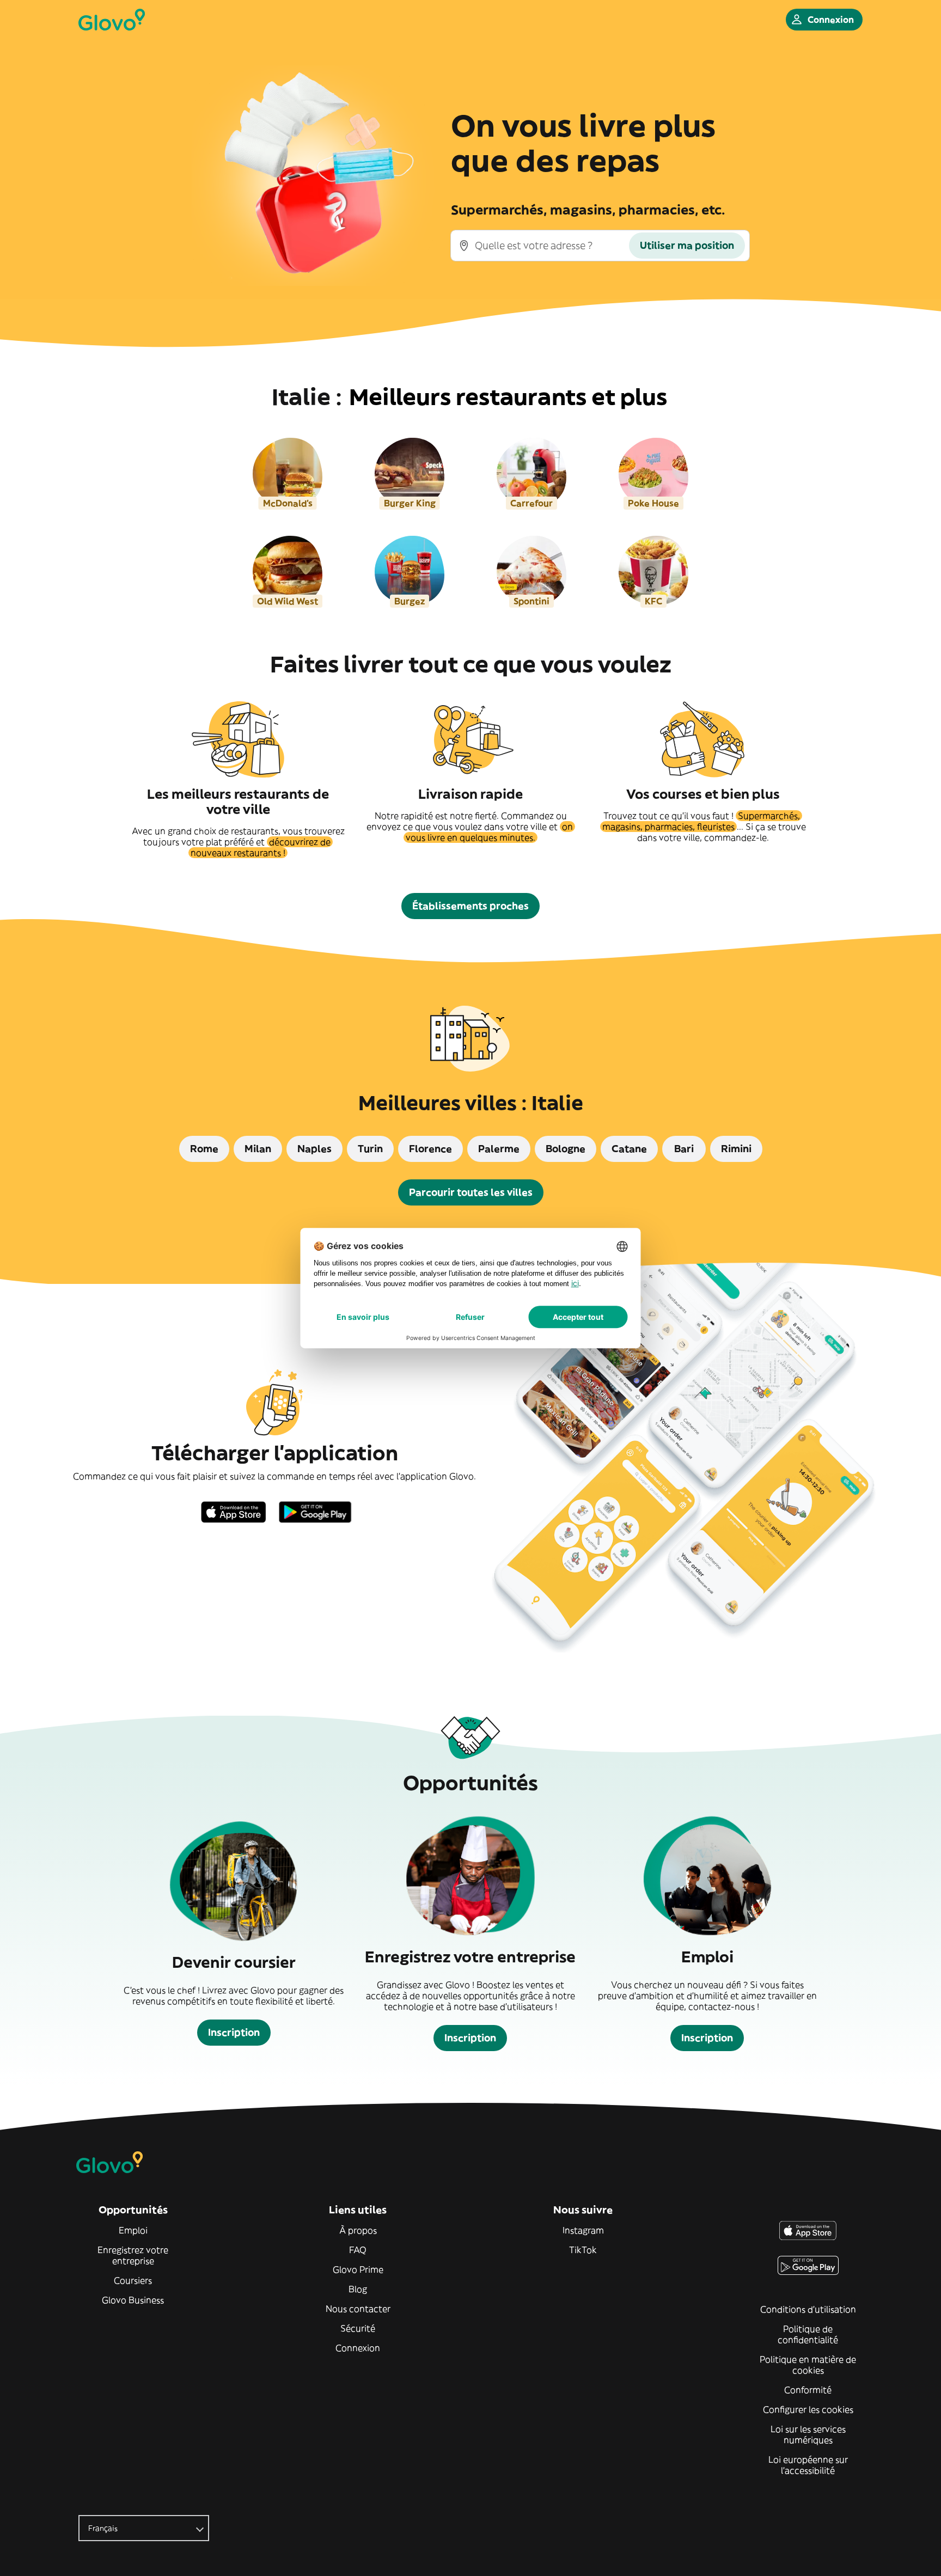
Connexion (358, 2348)
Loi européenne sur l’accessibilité (808, 2465)
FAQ (358, 2250)
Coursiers (133, 2280)
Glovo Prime (358, 2269)
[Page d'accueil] (112, 20)
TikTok (583, 2250)
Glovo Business (133, 2300)
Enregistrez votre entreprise (133, 2255)
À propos (358, 2230)
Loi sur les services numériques (808, 2434)
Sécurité (358, 2328)
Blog (358, 2289)
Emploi (133, 2230)
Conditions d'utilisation (808, 2309)
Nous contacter (358, 2309)
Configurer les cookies (808, 2409)
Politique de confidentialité (808, 2334)
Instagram (583, 2230)
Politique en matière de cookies (808, 2365)
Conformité (808, 2390)
